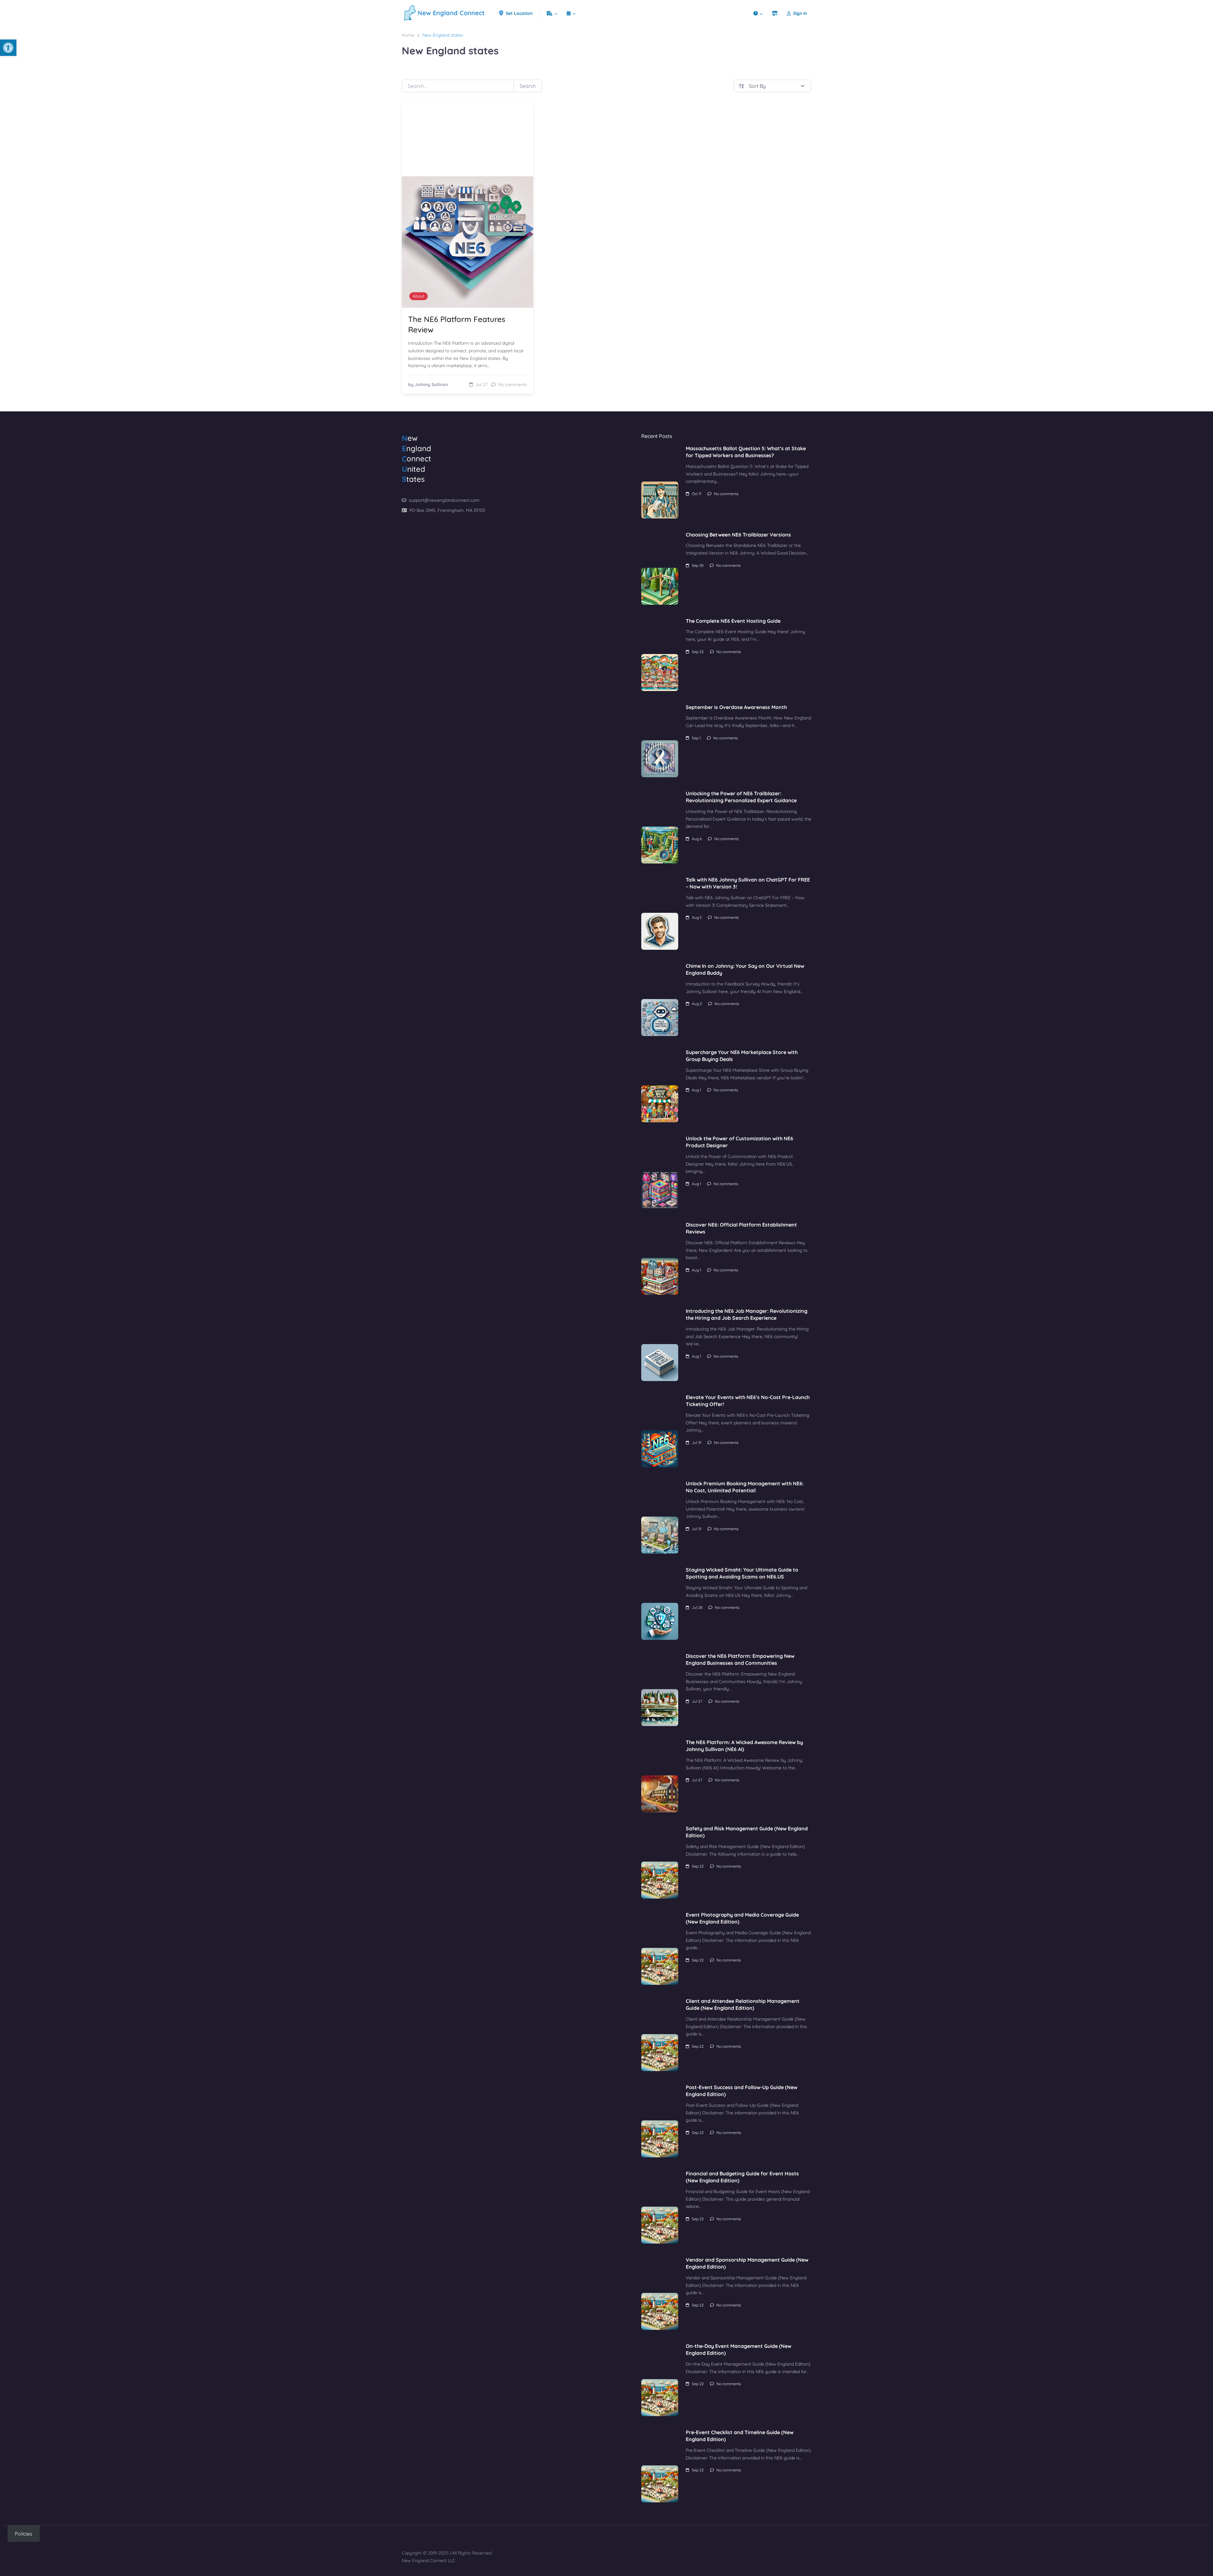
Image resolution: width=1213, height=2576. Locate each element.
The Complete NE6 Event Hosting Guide (733, 621)
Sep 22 (698, 652)
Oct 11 (697, 494)
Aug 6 (697, 839)
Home (408, 35)
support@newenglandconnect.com (444, 500)
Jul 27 (697, 1701)
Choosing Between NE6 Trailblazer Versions (738, 535)
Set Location (519, 13)
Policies (24, 2534)
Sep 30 (698, 565)
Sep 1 (696, 738)
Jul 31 (697, 1443)
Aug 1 (696, 1090)
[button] (8, 48)
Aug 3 (697, 917)
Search (528, 86)
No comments (726, 494)
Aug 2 (697, 1004)
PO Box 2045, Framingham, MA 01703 (447, 510)
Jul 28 (697, 1607)
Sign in (800, 13)
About (419, 296)
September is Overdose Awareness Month (736, 707)
